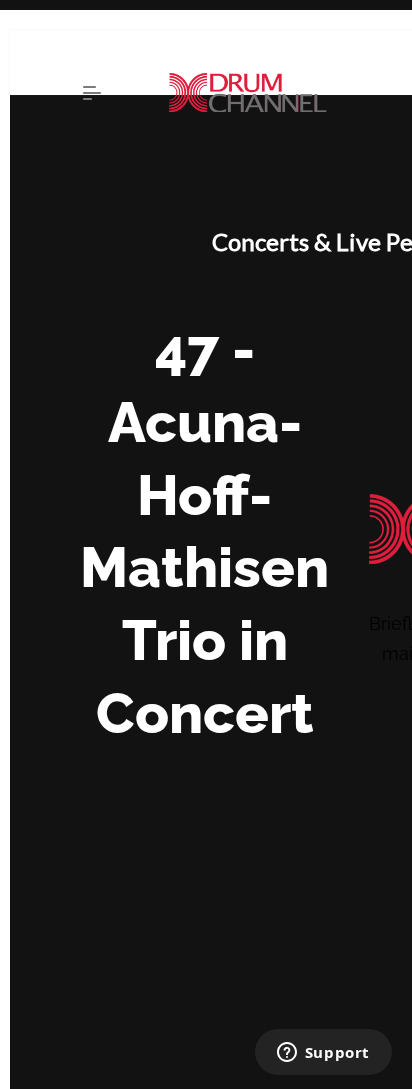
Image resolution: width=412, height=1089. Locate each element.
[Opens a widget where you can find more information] (323, 1054)
